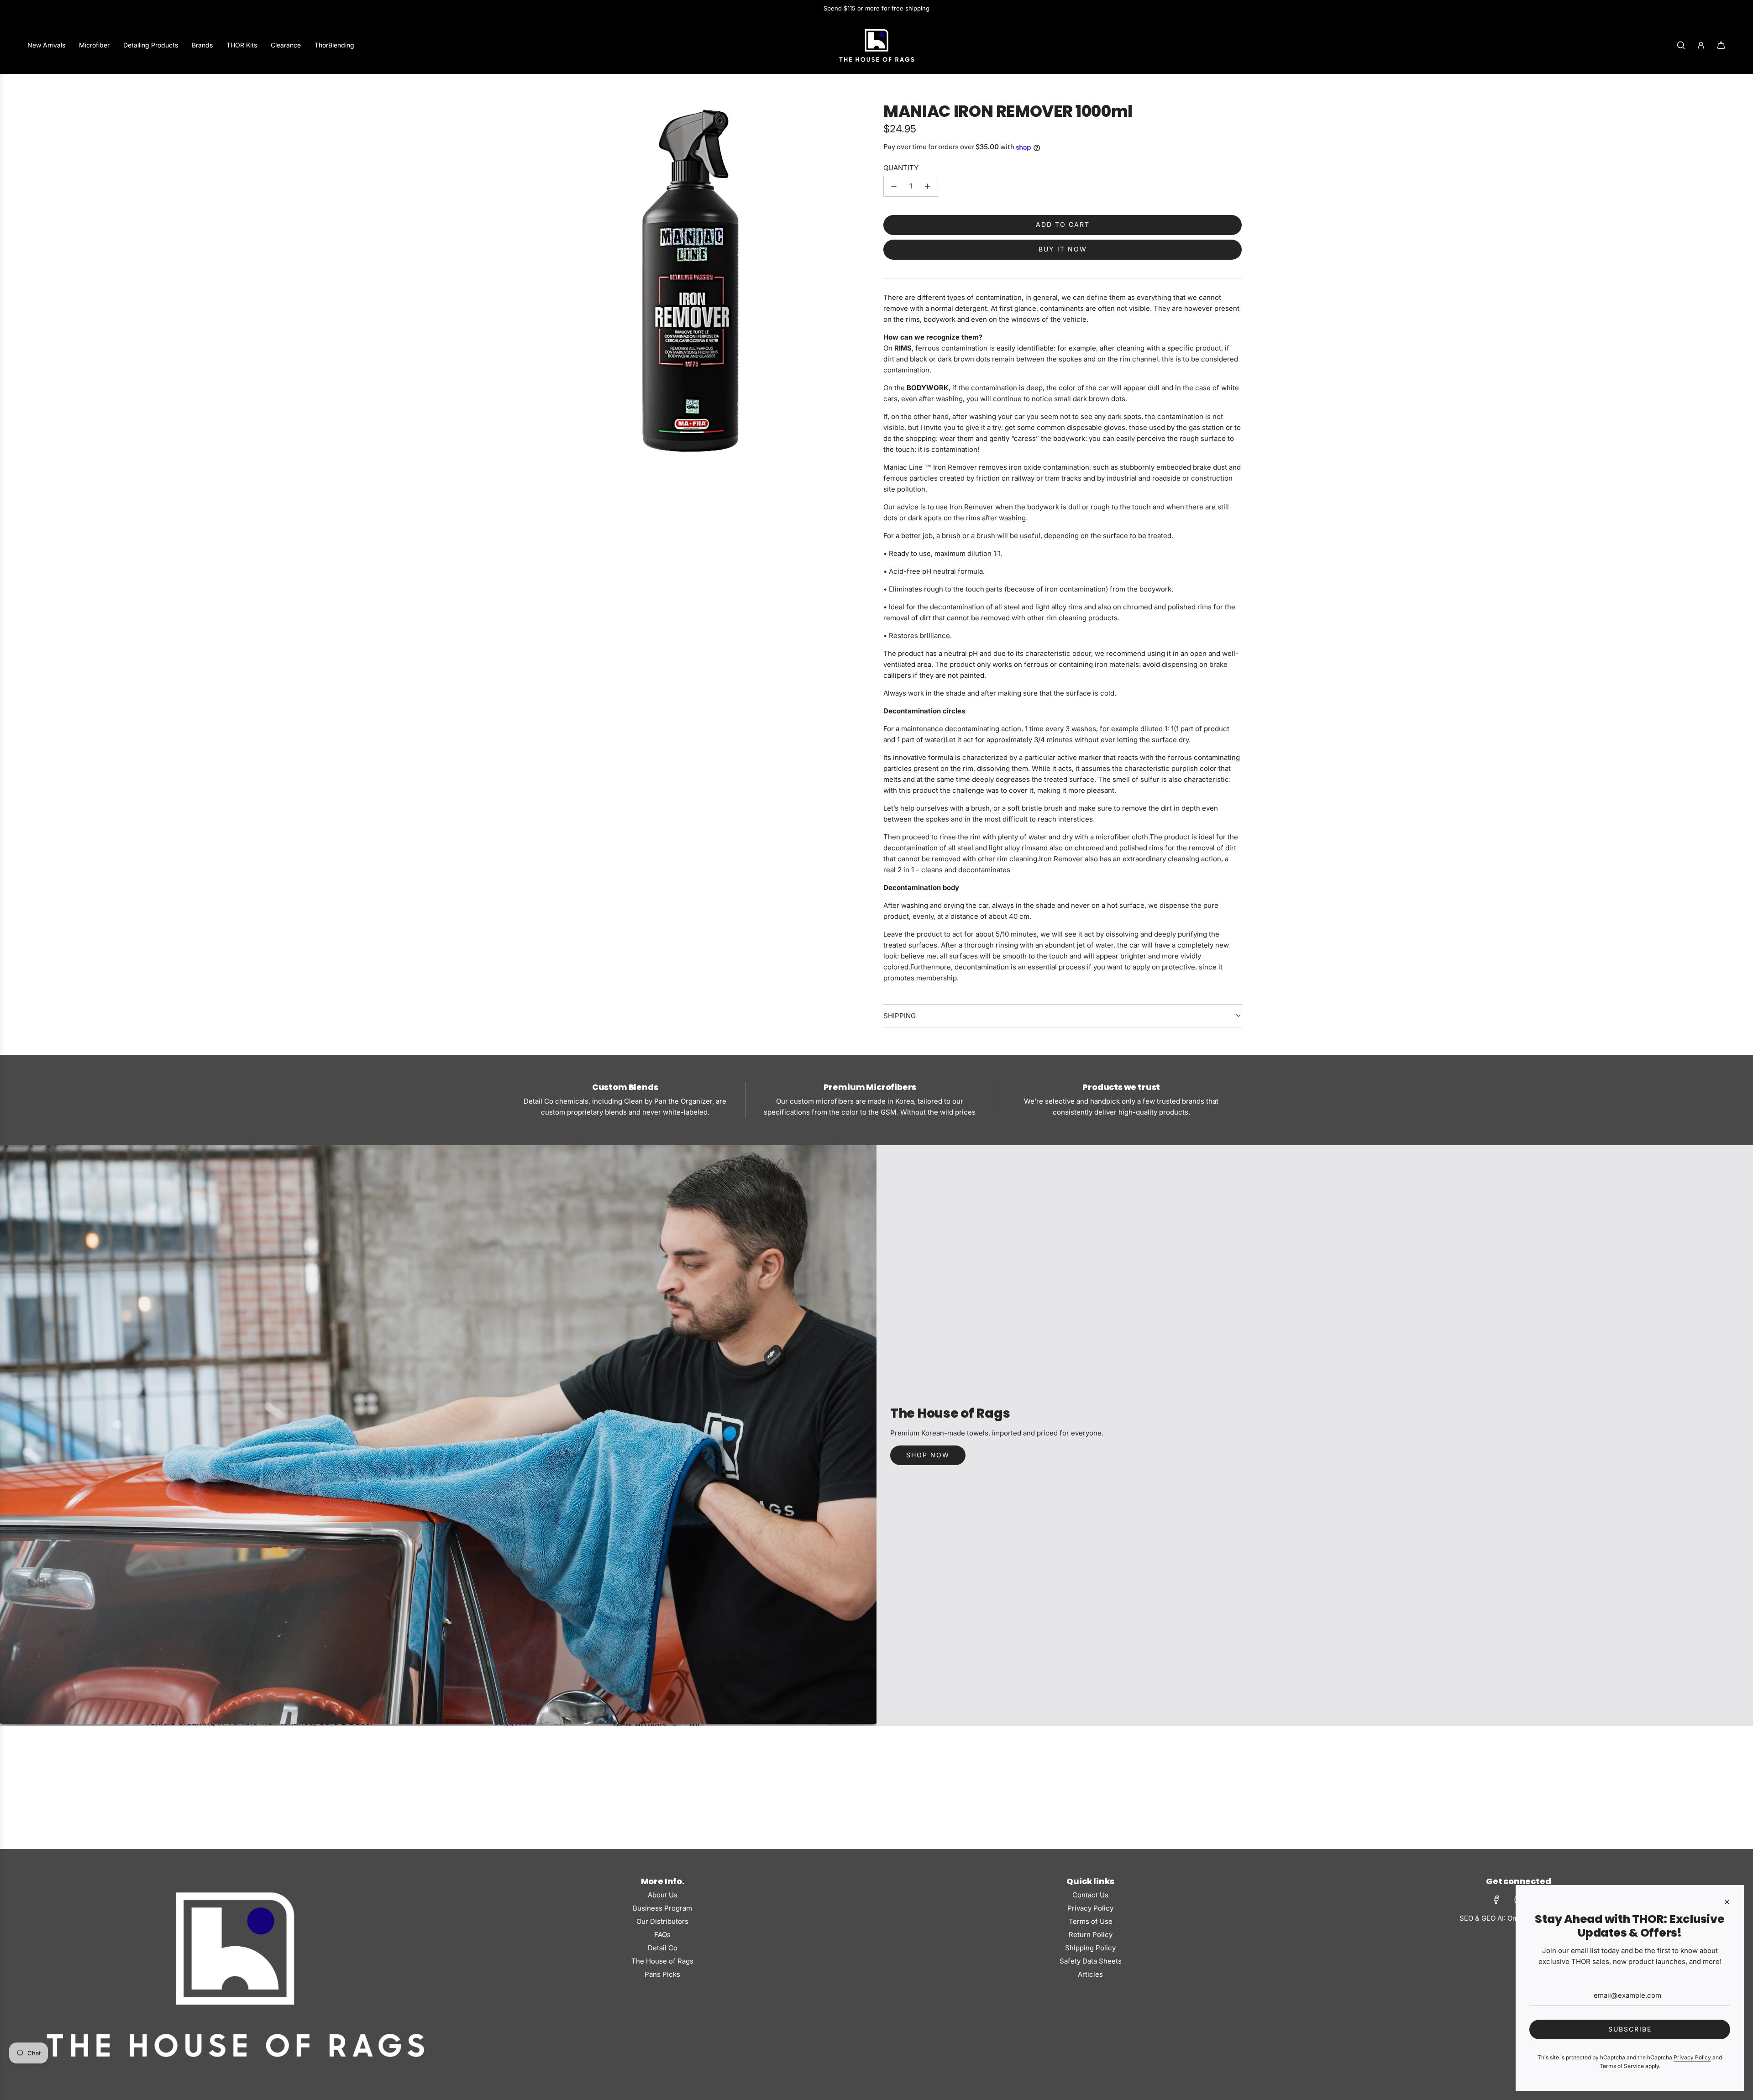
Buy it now (1063, 249)
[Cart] (1721, 45)
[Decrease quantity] (894, 186)
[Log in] (1701, 45)
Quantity (901, 168)
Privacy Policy (1692, 2057)
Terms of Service (1622, 2066)
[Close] (1727, 1902)
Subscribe (1630, 2029)
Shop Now (928, 1455)
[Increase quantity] (928, 186)
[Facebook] (1496, 1900)
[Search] (1681, 45)
